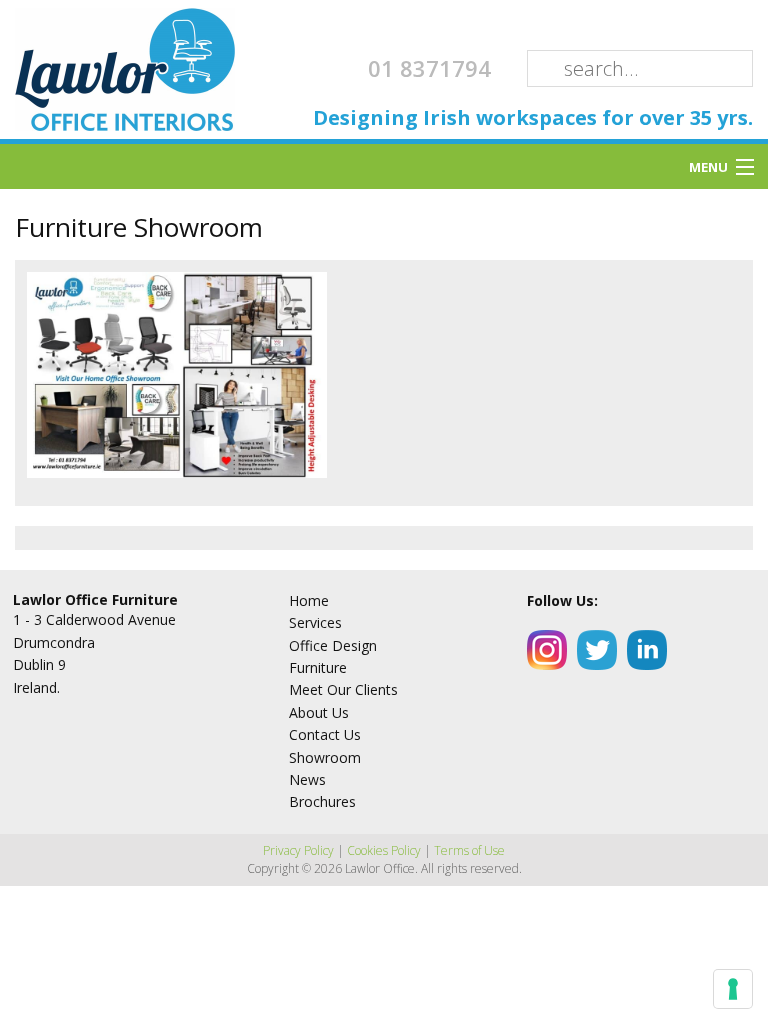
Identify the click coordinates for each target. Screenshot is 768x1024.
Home (309, 600)
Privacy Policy (298, 850)
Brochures (322, 801)
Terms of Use (469, 850)
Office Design (333, 645)
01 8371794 (429, 68)
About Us (319, 712)
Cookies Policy (384, 850)
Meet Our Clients (343, 689)
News (307, 779)
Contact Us (325, 734)
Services (315, 622)
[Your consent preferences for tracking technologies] (733, 989)
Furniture (318, 667)
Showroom (325, 757)
